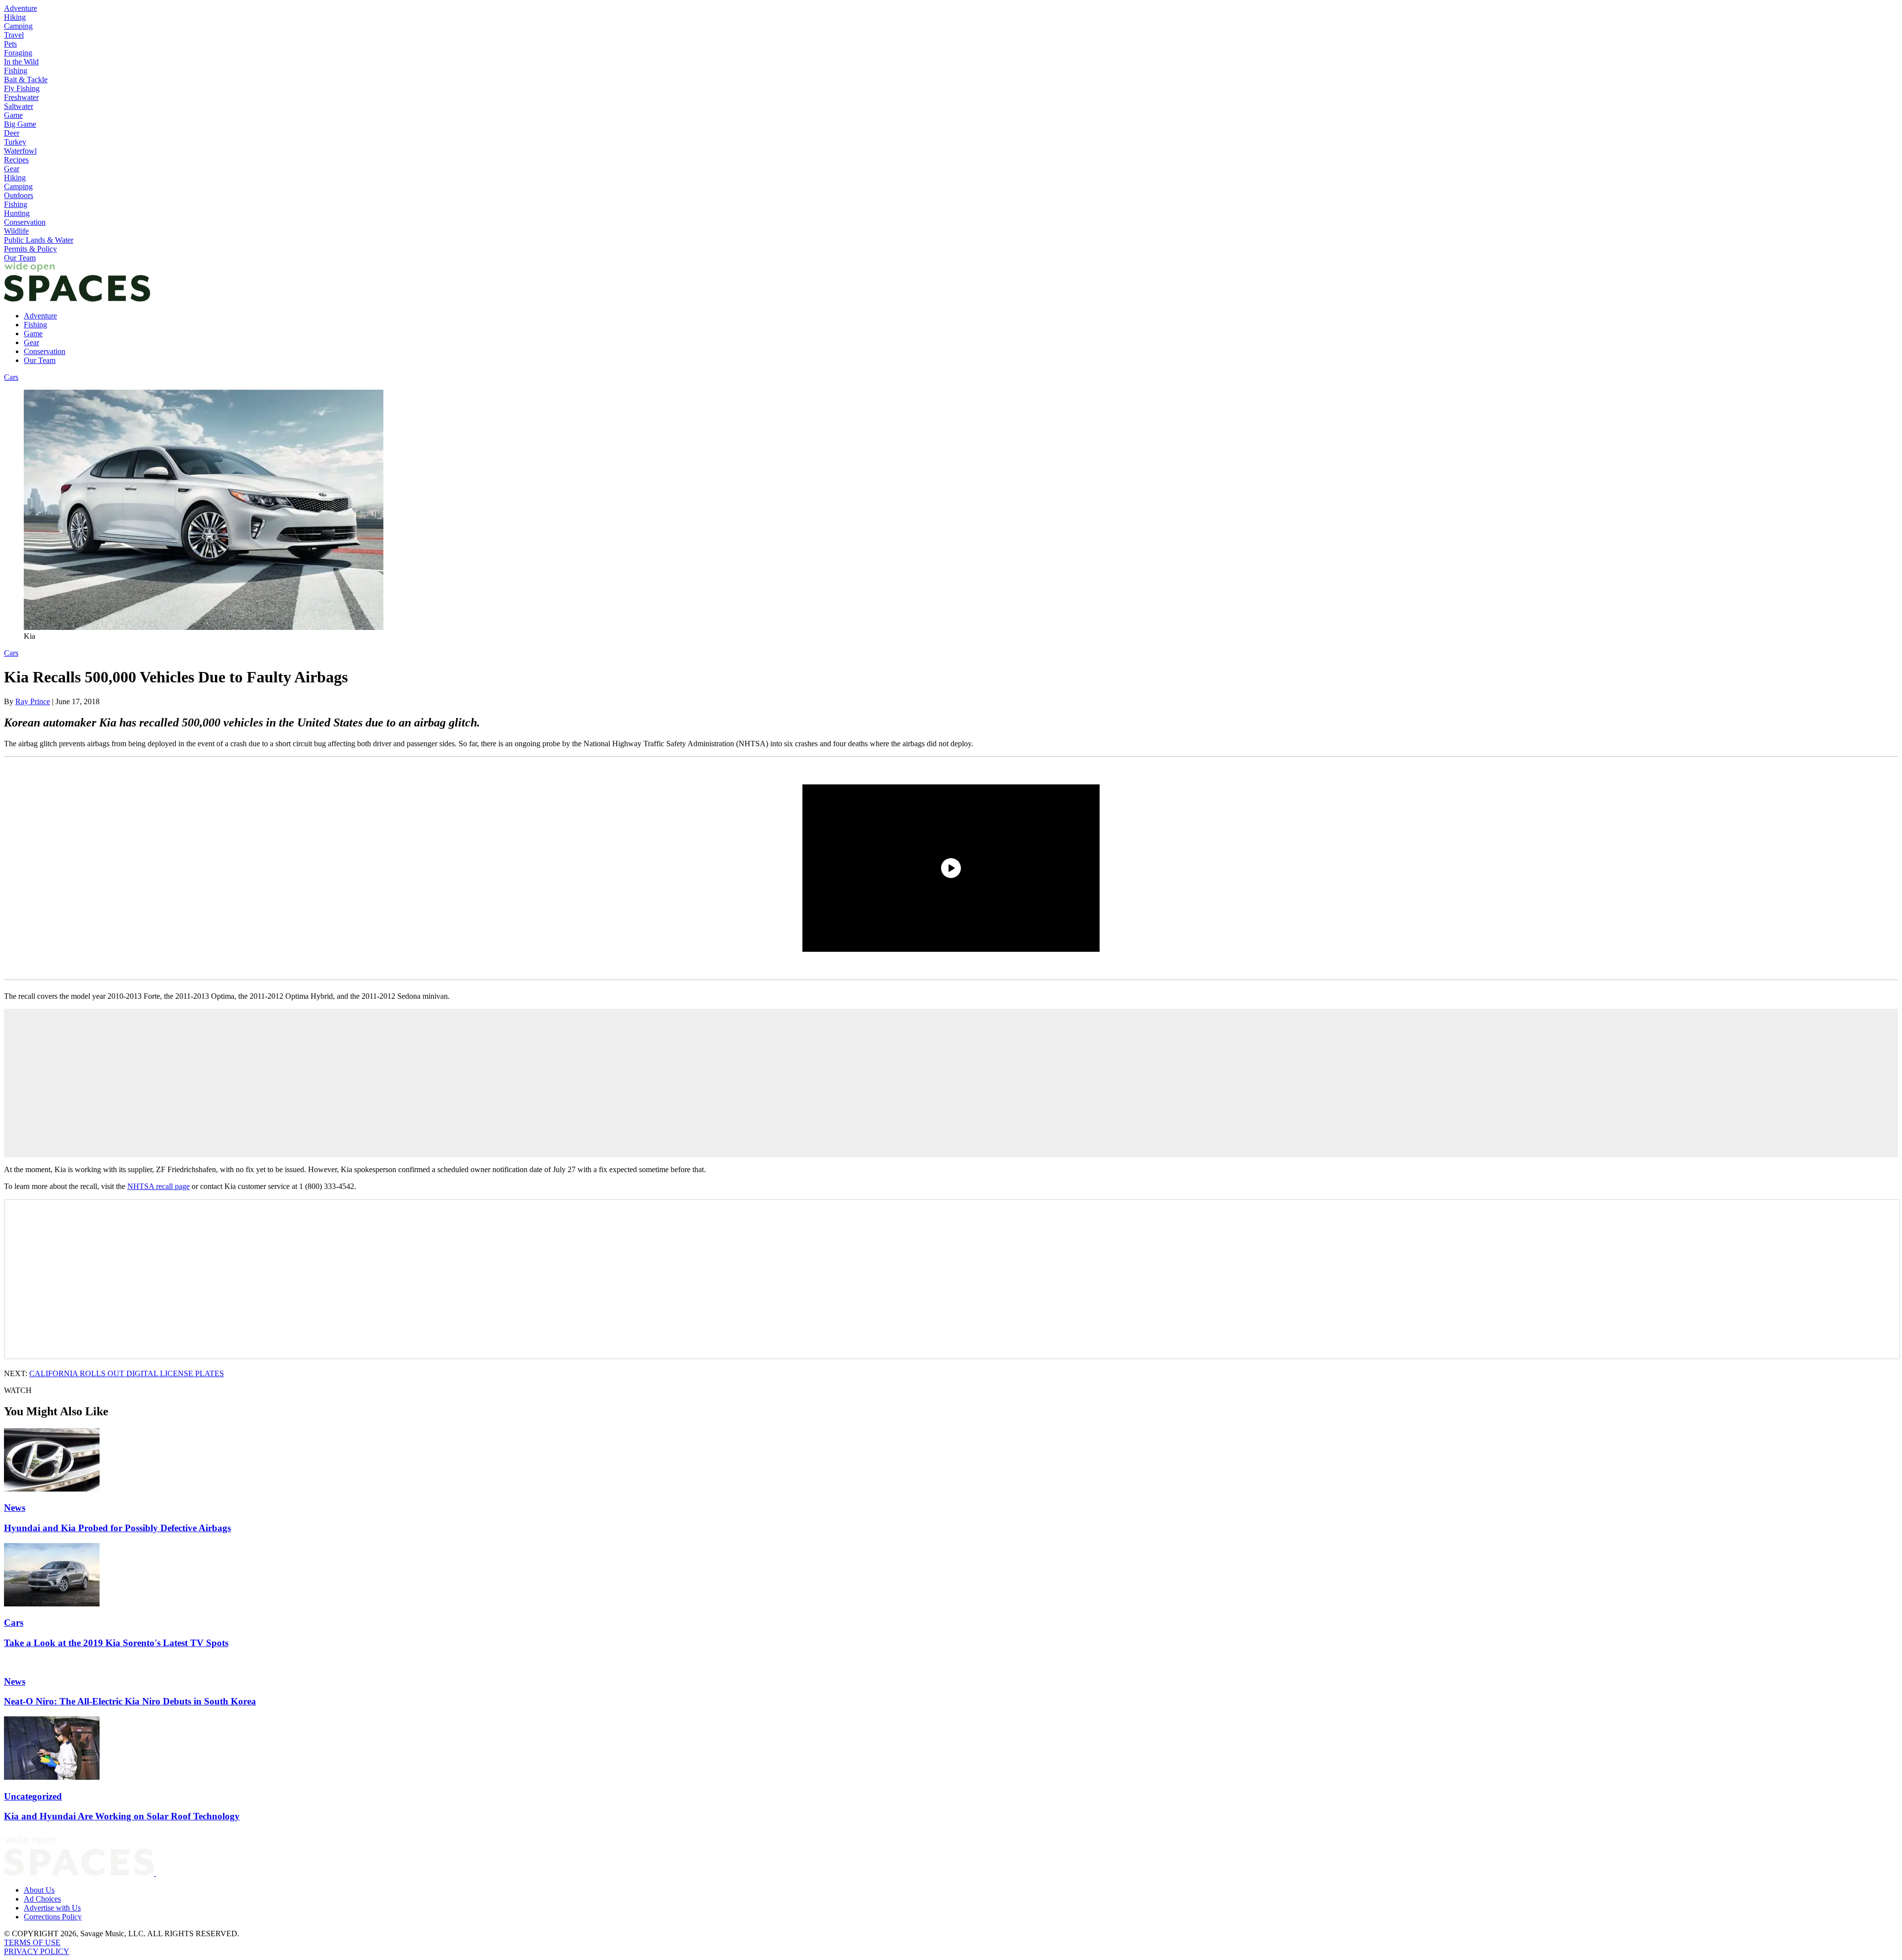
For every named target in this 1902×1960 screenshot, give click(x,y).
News (15, 1508)
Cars (11, 377)
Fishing (16, 71)
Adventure (21, 8)
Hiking (15, 17)
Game (13, 115)
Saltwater (19, 106)
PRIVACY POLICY (37, 1951)
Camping (18, 26)
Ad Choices (42, 1899)
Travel (14, 35)
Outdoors (19, 195)
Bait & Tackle (26, 79)
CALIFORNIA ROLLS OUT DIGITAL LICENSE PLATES (127, 1373)
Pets (10, 44)
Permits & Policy (30, 249)
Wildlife (16, 231)
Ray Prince (33, 701)
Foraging (18, 53)
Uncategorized (33, 1796)
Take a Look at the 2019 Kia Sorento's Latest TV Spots (116, 1643)
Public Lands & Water (39, 240)
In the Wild (21, 62)
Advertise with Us (52, 1908)
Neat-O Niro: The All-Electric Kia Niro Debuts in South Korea (130, 1701)
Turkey (15, 142)
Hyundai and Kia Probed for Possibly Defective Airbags (117, 1528)
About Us (39, 1890)
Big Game (20, 124)
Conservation (25, 222)
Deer (12, 133)
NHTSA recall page (158, 1186)
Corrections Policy (53, 1917)
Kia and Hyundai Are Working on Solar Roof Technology (122, 1816)
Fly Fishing (22, 88)
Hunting (17, 213)
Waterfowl (20, 151)
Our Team (20, 258)
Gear (12, 169)
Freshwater (21, 97)
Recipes (16, 160)
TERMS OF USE (32, 1942)
